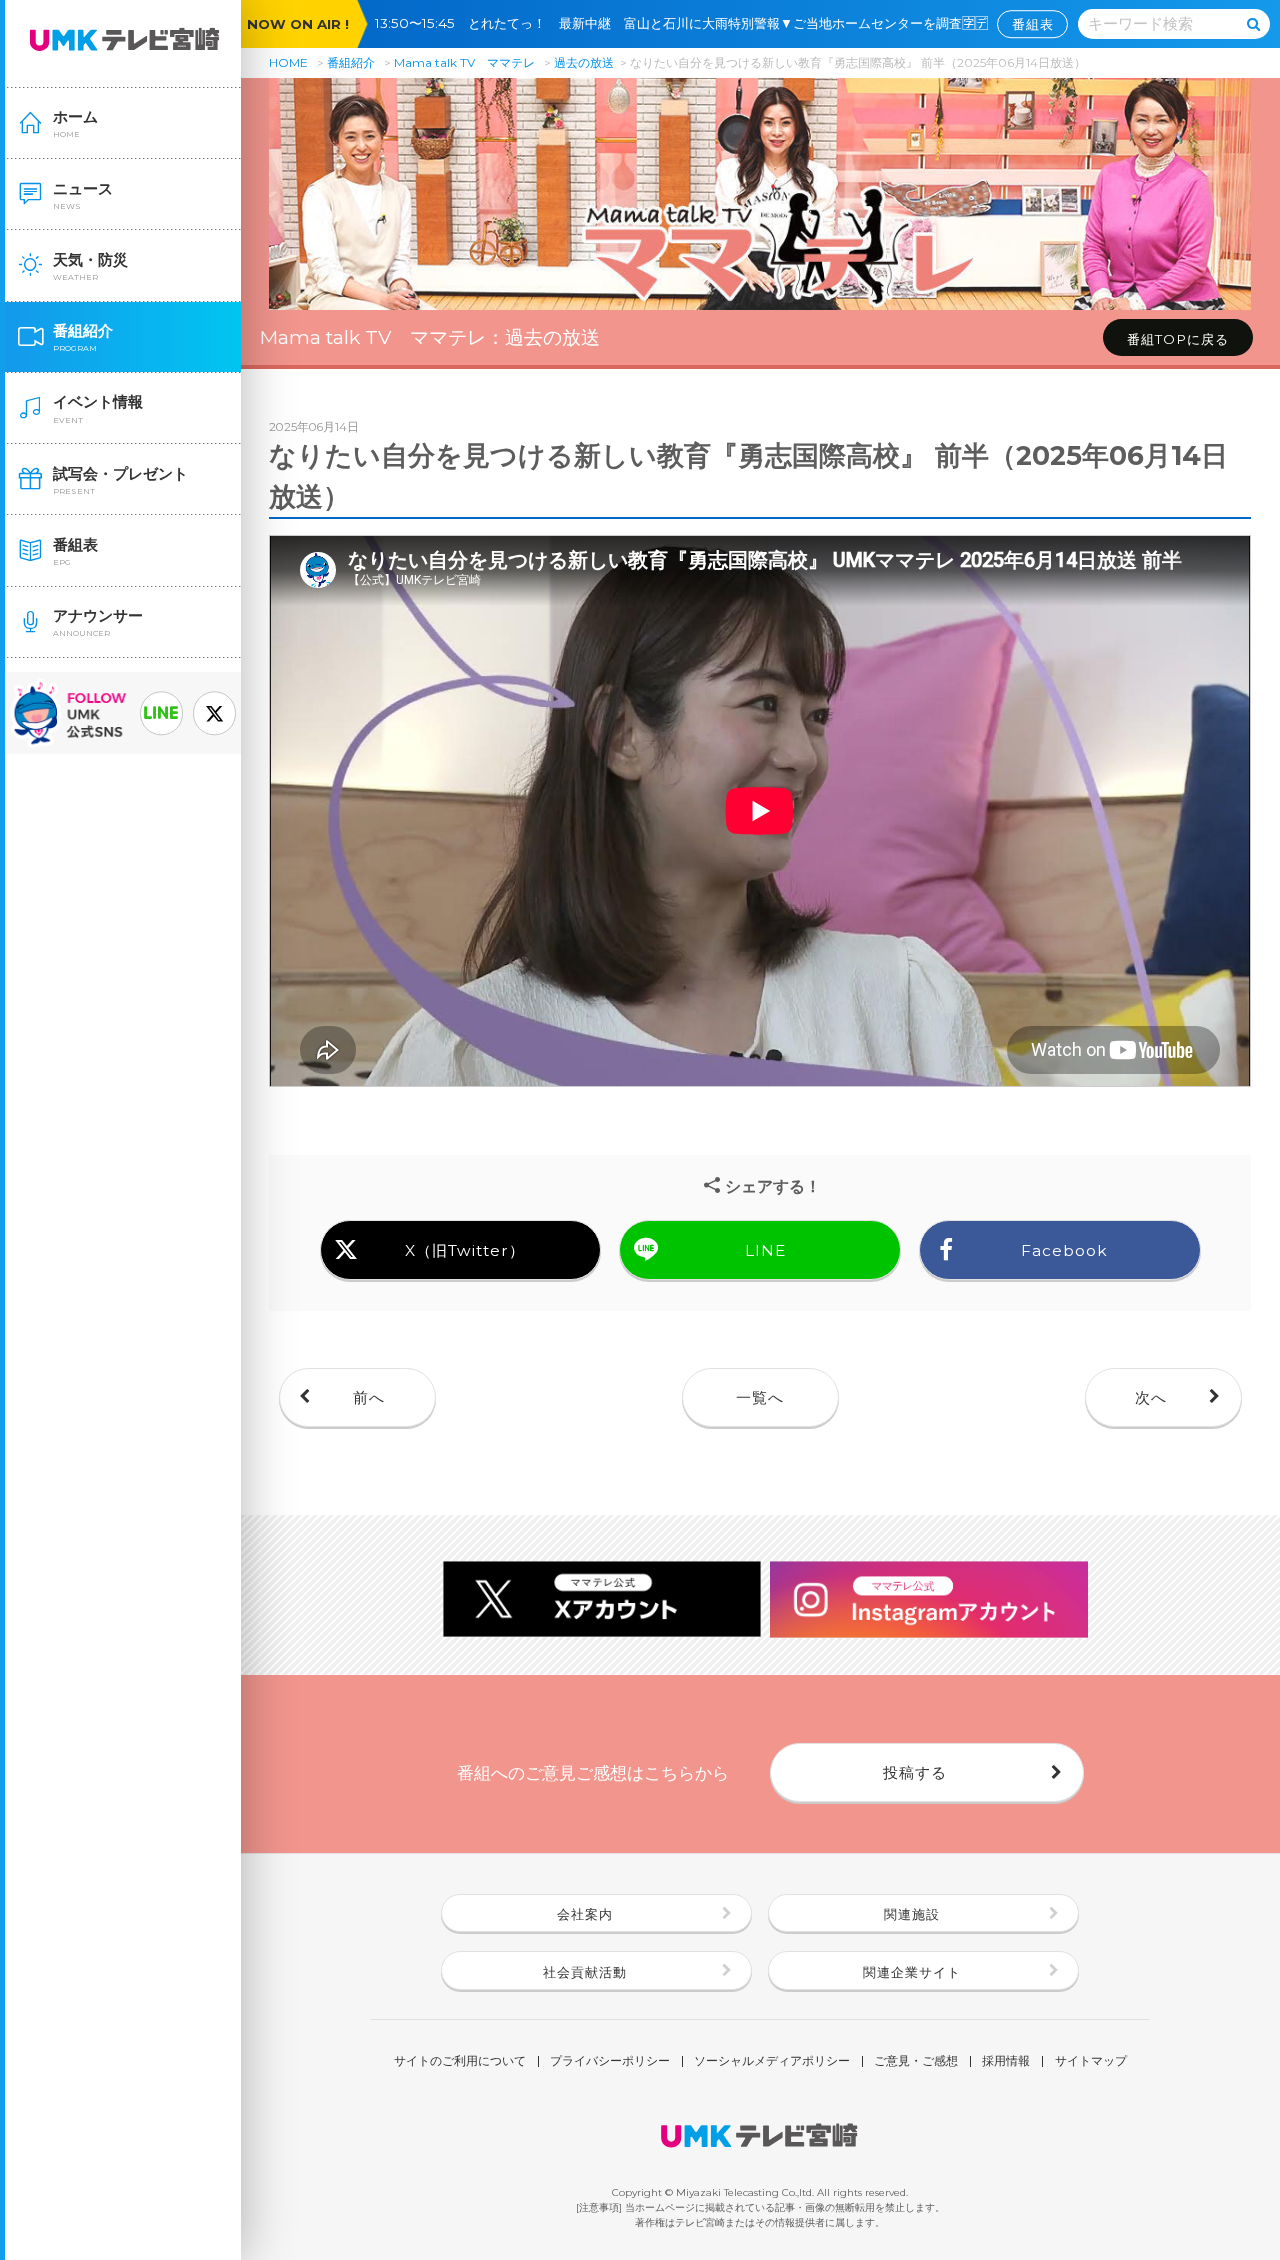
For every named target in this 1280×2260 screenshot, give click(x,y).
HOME (288, 62)
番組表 (1033, 24)
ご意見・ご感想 (916, 2062)
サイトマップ (1091, 2062)
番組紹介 (351, 62)
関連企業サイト (912, 1972)
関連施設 (912, 1914)
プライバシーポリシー (610, 2062)
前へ (369, 1397)
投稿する (915, 1772)
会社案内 (585, 1914)
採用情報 (1006, 2062)
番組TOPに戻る (1178, 339)
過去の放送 (584, 62)
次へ (1151, 1397)
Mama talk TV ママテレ (464, 62)
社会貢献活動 (585, 1972)
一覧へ (760, 1397)
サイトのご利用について (460, 2062)
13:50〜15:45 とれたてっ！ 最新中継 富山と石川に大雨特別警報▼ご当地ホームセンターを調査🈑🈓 (688, 23)
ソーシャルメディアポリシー (772, 2062)
